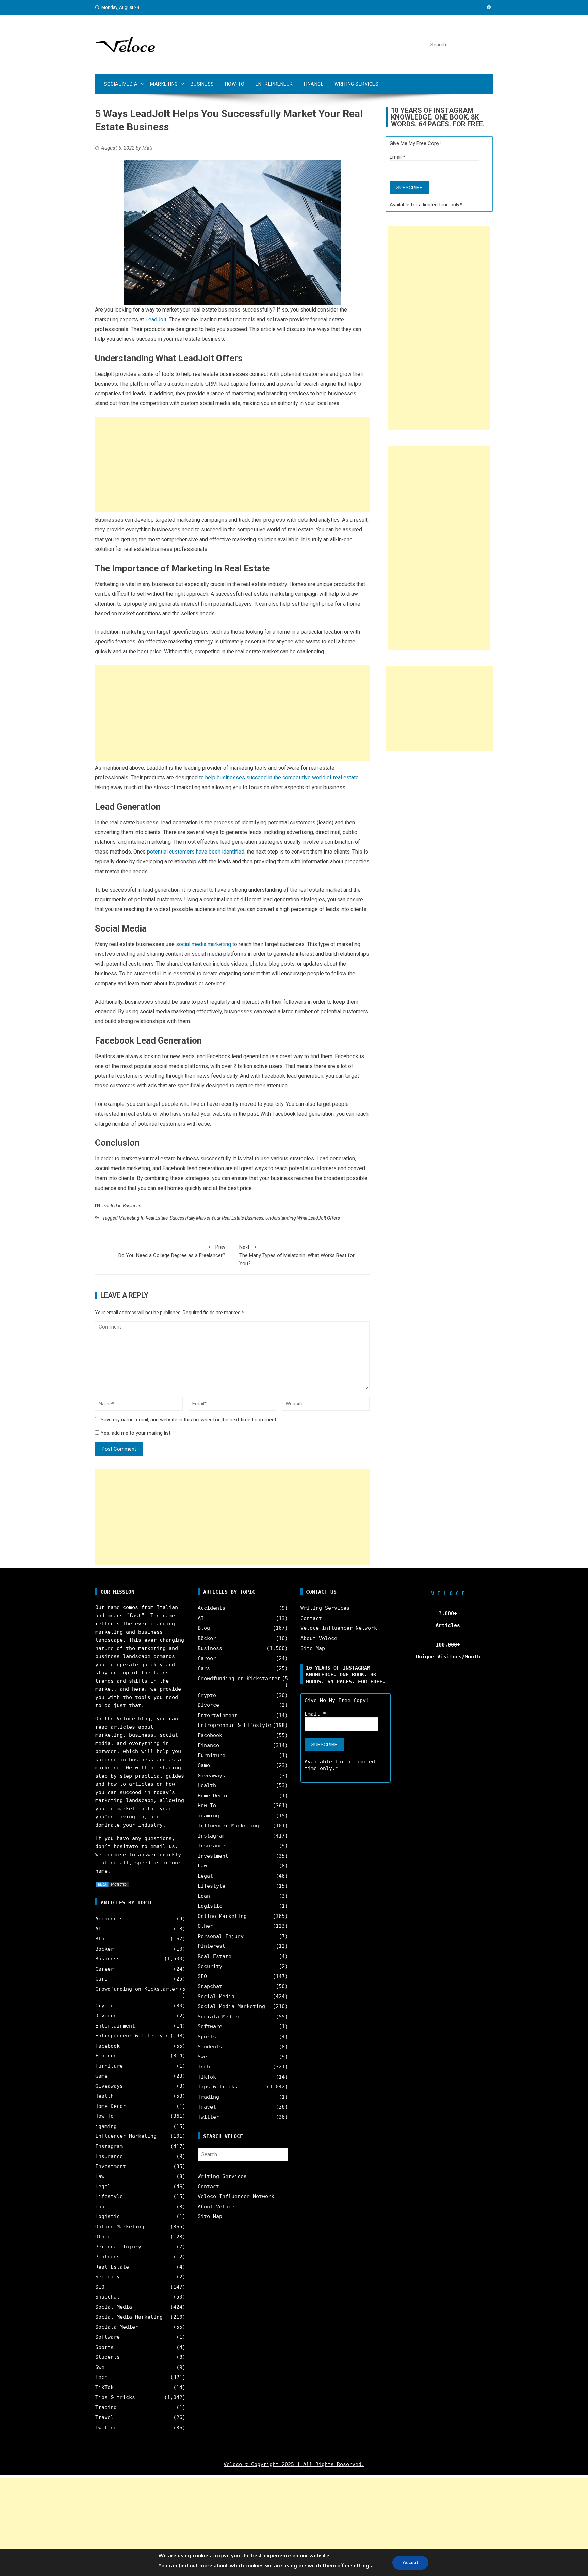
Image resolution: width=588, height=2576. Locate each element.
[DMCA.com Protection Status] (112, 1884)
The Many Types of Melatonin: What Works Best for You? (297, 1255)
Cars (101, 1979)
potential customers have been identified (196, 852)
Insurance (109, 2156)
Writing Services (356, 84)
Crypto (104, 2006)
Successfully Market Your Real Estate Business (217, 1218)
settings (361, 2566)
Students (108, 2357)
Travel (104, 2417)
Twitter (106, 2428)
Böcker (104, 1949)
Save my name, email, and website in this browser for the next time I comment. (189, 1420)
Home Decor (111, 2106)
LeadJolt (156, 320)
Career (104, 1969)
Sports (104, 2347)
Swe (100, 2367)
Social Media (121, 84)
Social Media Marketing (129, 2317)
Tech (101, 2377)
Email (397, 157)
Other (103, 2237)
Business (202, 84)
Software (108, 2337)
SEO (100, 2287)
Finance (314, 84)
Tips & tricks (115, 2397)
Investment (111, 2166)
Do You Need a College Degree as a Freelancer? (172, 1251)
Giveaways (109, 2086)
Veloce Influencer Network (236, 2196)
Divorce (106, 2016)
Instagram (109, 2146)
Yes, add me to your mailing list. (135, 1433)
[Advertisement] (232, 465)
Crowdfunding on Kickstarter (137, 1989)
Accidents (109, 1919)
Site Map (210, 2216)
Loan (101, 2207)
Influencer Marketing (126, 2136)
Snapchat (108, 2297)
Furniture (109, 2066)
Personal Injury (118, 2247)
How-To (235, 84)
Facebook (108, 2046)
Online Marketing (120, 2227)
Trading (106, 2407)
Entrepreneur (274, 84)
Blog (101, 1939)
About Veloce (216, 2207)
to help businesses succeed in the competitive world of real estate (279, 777)
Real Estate (112, 2267)
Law (100, 2176)
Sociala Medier (117, 2327)
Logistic (108, 2216)
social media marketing (203, 944)
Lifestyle (109, 2196)
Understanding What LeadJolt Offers (303, 1218)
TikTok (104, 2387)
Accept (410, 2563)
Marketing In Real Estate (143, 1218)
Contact (208, 2187)
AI (98, 1929)
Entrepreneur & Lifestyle (132, 2036)
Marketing (164, 84)
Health (104, 2096)
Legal (103, 2187)
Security (108, 2277)
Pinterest (109, 2257)
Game (101, 2076)
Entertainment (115, 2026)
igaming (106, 2126)
